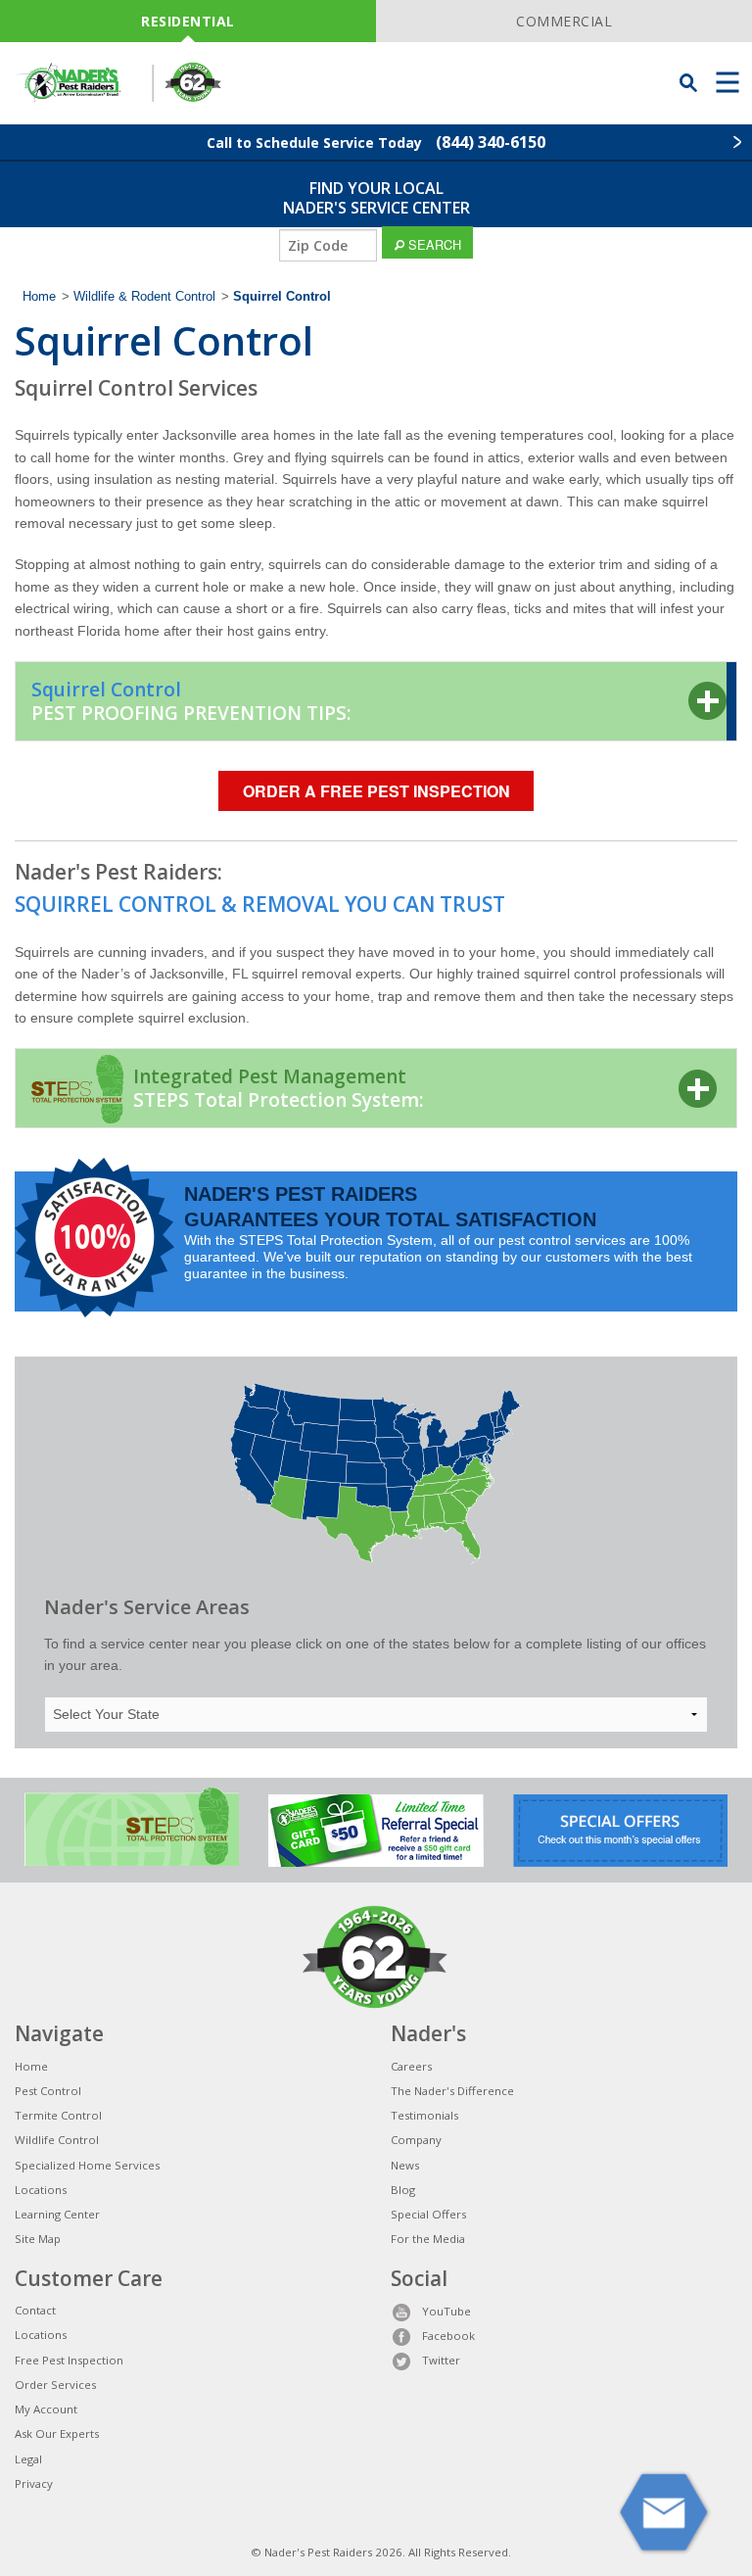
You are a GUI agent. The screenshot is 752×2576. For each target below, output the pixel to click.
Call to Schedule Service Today (376, 142)
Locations (41, 2190)
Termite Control (58, 2115)
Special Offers (428, 2214)
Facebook (448, 2336)
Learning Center (57, 2214)
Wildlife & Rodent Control (144, 297)
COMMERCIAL (564, 21)
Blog (403, 2190)
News (405, 2165)
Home (39, 297)
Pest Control (48, 2091)
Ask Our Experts (57, 2433)
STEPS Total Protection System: (278, 1088)
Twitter (441, 2360)
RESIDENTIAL (188, 21)
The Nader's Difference (452, 2091)
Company (416, 2140)
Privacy (34, 2483)
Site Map (38, 2239)
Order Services (55, 2385)
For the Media (428, 2239)
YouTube (446, 2311)
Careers (411, 2066)
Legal (28, 2459)
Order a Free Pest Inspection (376, 791)
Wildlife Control (57, 2140)
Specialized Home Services (87, 2165)
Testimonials (424, 2115)
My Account (46, 2409)
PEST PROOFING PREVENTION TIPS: (191, 701)
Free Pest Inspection (69, 2360)
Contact (35, 2310)
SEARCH (433, 244)
